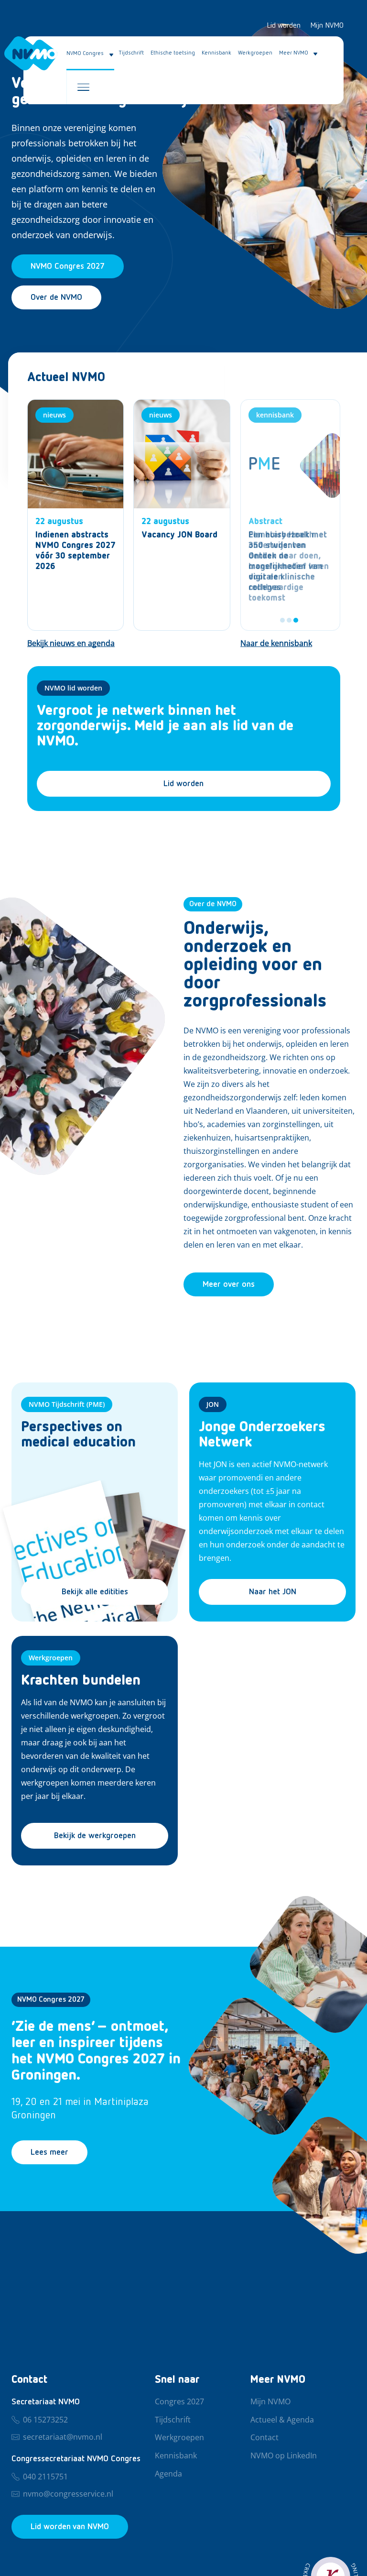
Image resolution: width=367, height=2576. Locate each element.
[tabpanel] (290, 515)
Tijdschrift (131, 53)
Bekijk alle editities (95, 1592)
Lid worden (284, 26)
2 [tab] (289, 620)
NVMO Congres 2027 (51, 2000)
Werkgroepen (255, 53)
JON (213, 1404)
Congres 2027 (179, 2402)
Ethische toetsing (173, 53)
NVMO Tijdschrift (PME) (67, 1404)
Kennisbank (216, 53)
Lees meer (49, 2152)
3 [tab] (296, 620)
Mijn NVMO (327, 26)
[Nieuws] (76, 515)
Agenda (168, 2474)
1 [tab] (282, 620)
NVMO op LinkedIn (284, 2456)
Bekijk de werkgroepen (95, 1836)
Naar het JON (273, 1592)
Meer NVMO (294, 53)
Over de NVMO (56, 297)
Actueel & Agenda (282, 2420)
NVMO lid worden (73, 688)
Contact (264, 2438)
